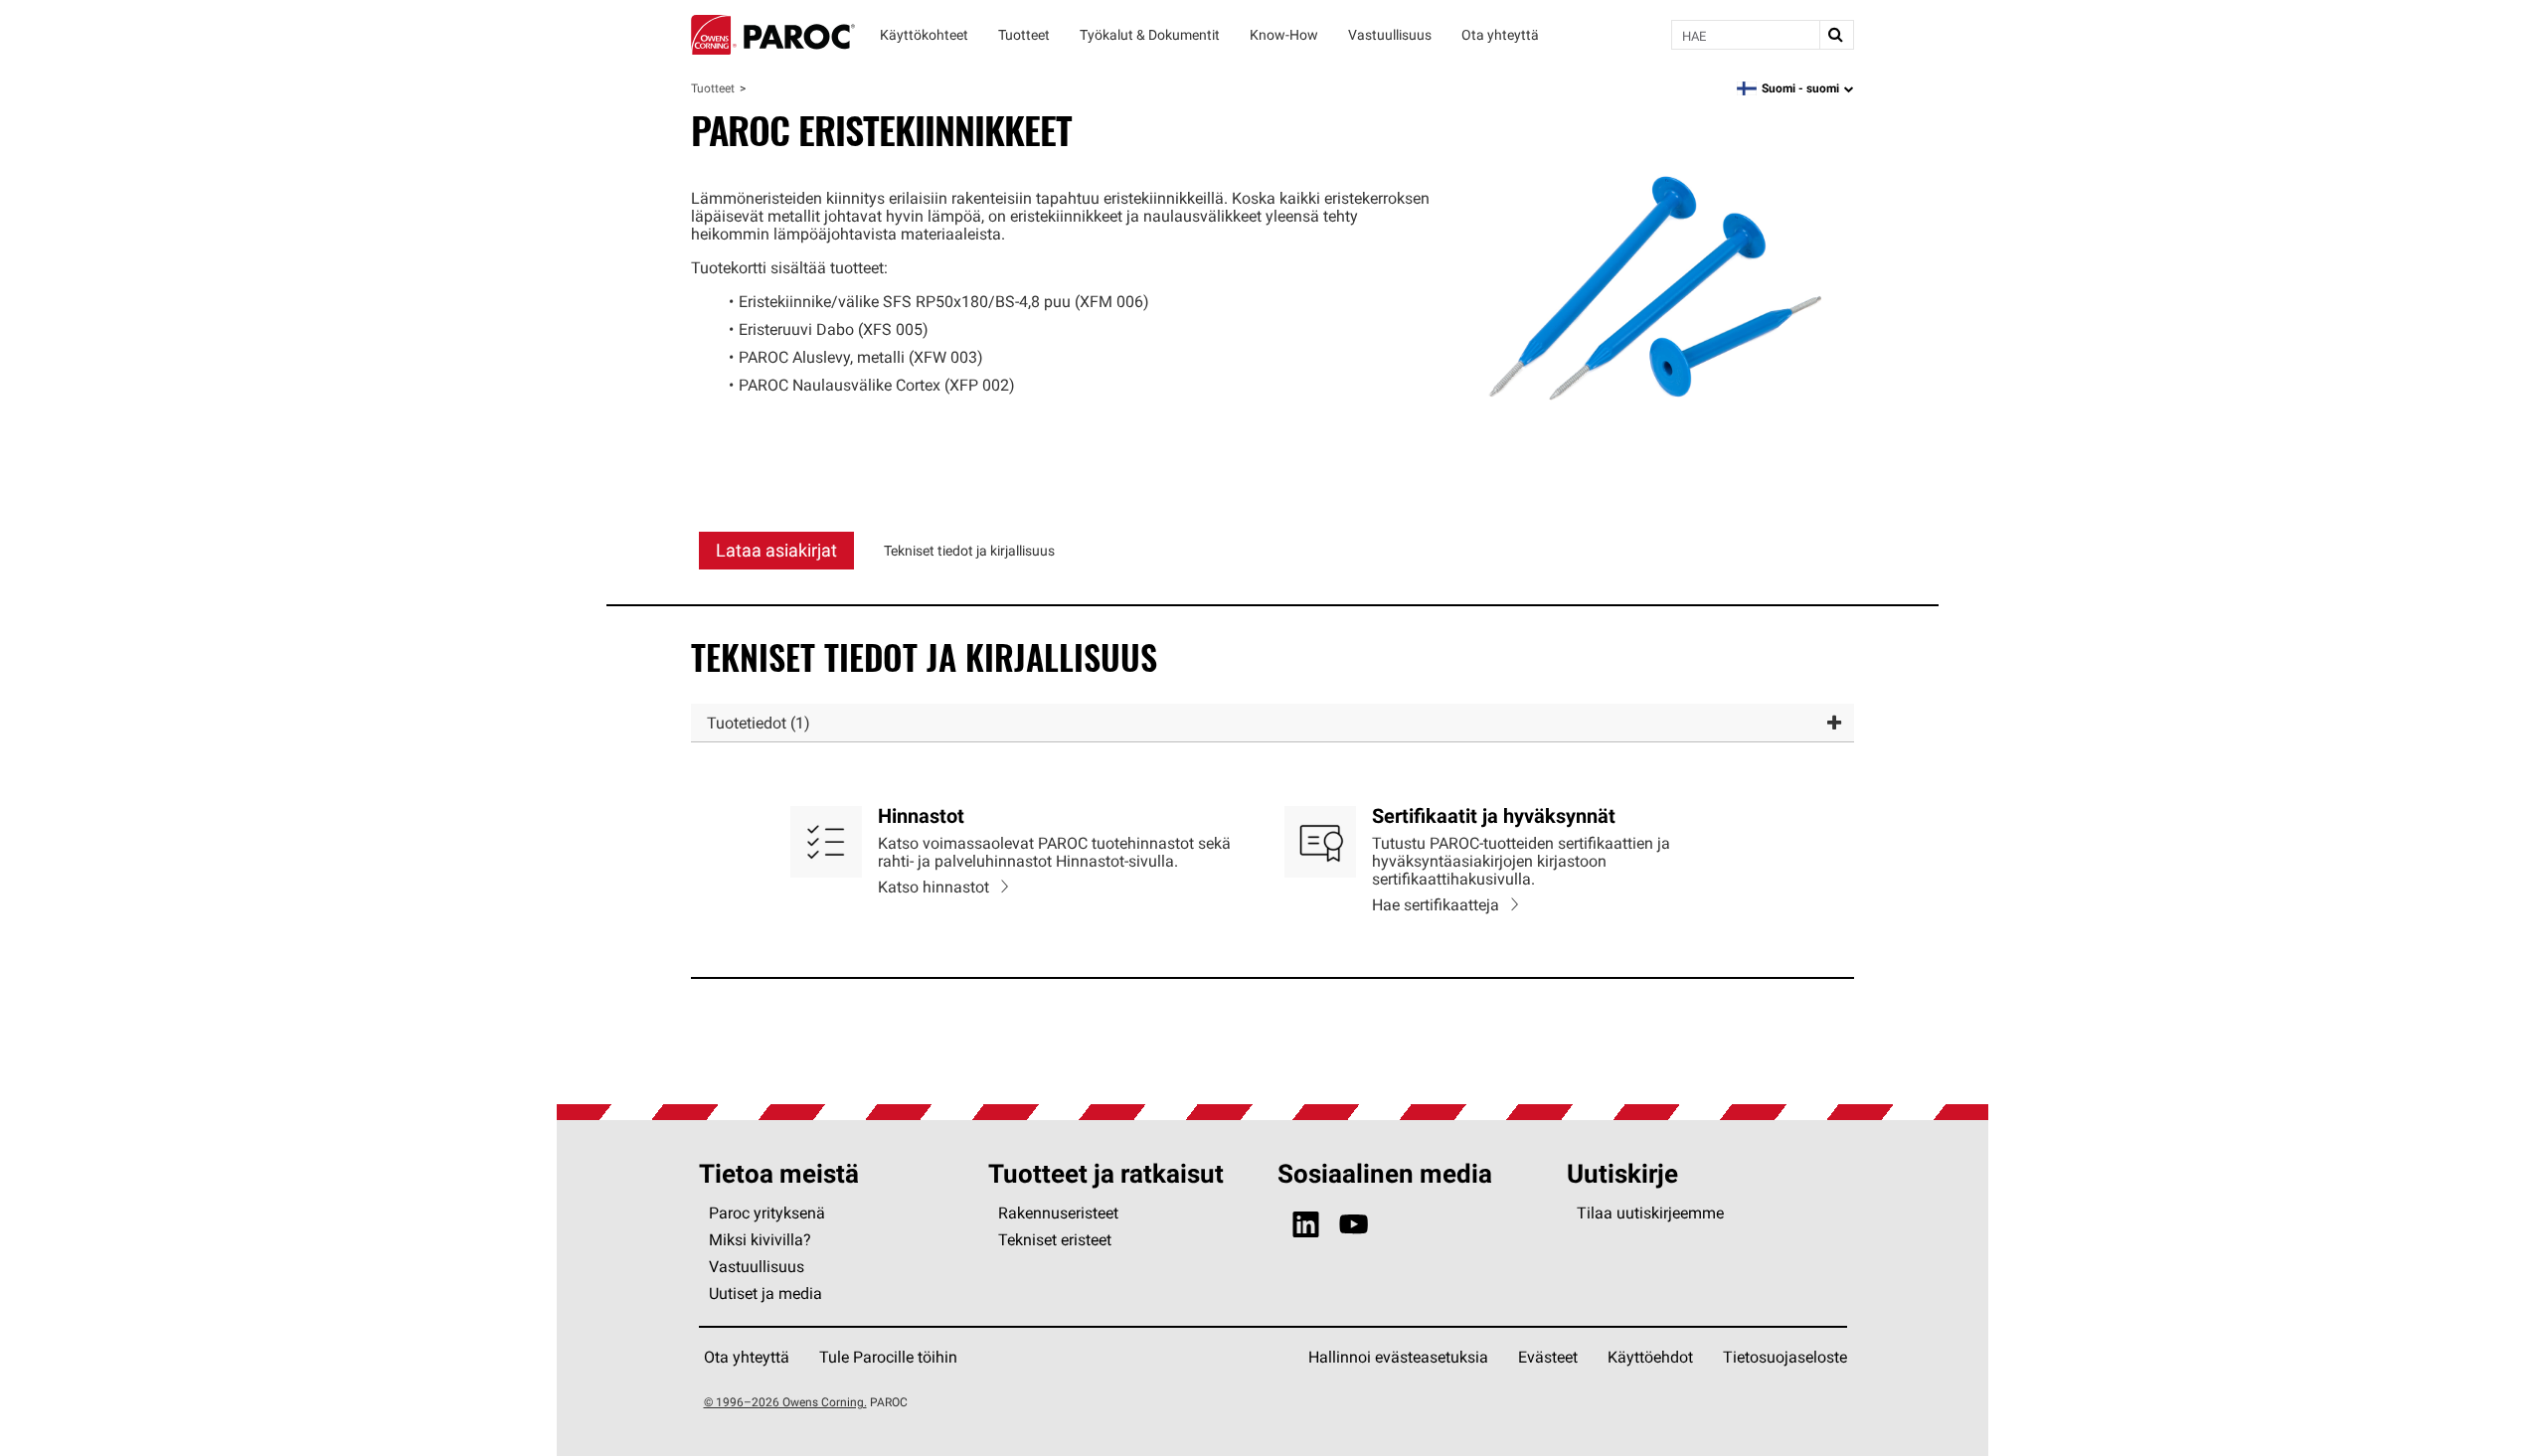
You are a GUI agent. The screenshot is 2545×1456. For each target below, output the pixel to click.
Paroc (773, 35)
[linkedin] (1306, 1225)
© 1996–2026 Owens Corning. (785, 1402)
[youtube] (1354, 1225)
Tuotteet (713, 88)
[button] (1272, 723)
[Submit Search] (1836, 35)
